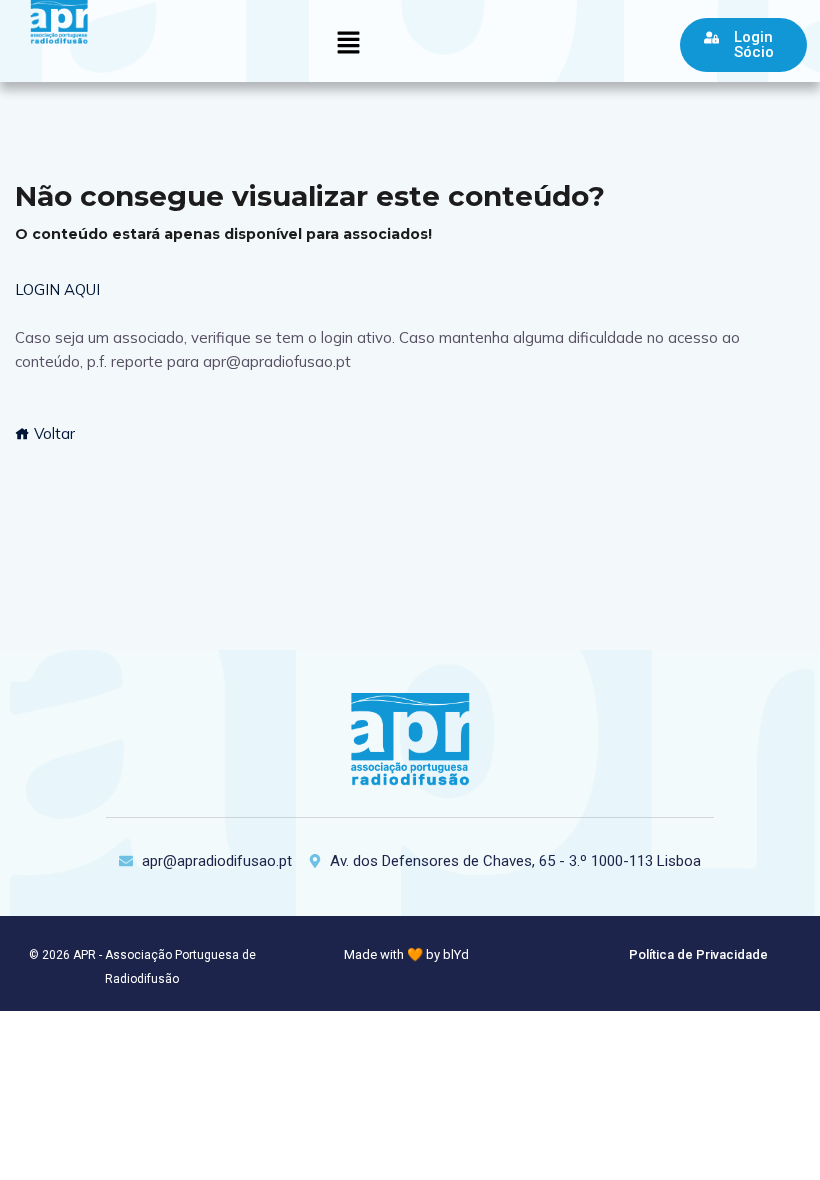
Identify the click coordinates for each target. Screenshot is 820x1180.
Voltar (52, 433)
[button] (348, 43)
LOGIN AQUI (57, 289)
